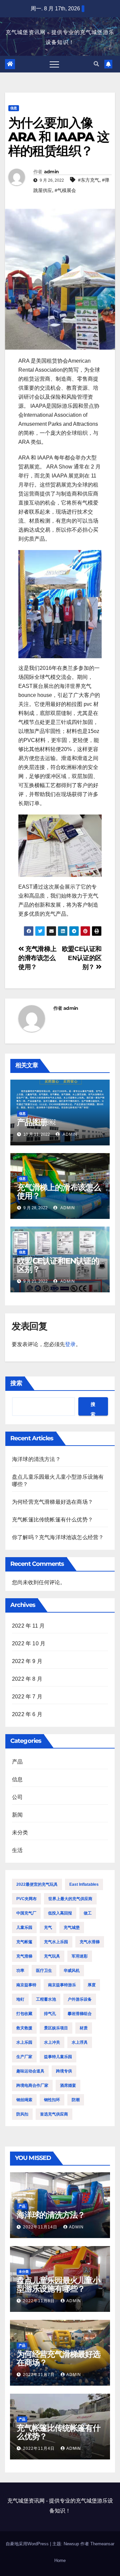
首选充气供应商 (54, 2114)
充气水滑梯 (90, 1942)
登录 (70, 1344)
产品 (17, 1762)
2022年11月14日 (41, 2227)
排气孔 (50, 2014)
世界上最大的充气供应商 (70, 1899)
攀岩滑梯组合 (80, 2014)
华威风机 (72, 1971)
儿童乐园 (24, 1927)
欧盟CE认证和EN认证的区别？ (82, 958)
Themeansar (102, 2544)
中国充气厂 (26, 1913)
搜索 (16, 1383)
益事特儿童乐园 (58, 2057)
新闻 (17, 1815)
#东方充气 (89, 180)
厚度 (92, 1985)
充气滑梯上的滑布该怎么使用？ (37, 958)
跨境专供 (64, 2071)
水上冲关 (52, 2042)
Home (60, 2560)
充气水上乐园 (56, 1942)
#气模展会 (65, 190)
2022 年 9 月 (27, 1661)
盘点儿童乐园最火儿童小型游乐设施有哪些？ (58, 2284)
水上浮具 (80, 2042)
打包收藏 (24, 2014)
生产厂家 (24, 2057)
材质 (84, 2028)
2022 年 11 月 (28, 1626)
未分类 (20, 1832)
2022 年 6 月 (27, 1714)
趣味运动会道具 (30, 2071)
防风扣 (22, 2114)
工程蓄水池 (46, 1999)
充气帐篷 (24, 1942)
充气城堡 (72, 1927)
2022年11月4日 (39, 2448)
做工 (88, 1913)
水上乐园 (24, 2042)
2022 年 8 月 (27, 1679)
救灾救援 (24, 2028)
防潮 (76, 2100)
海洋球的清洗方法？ (36, 1459)
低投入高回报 (60, 1913)
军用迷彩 (80, 1956)
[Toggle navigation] (54, 64)
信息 (14, 108)
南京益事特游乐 (62, 1985)
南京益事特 (26, 1985)
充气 (48, 1927)
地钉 (20, 1999)
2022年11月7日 (39, 2375)
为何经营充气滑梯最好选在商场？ (52, 1502)
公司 (17, 1797)
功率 (20, 1971)
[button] (96, 64)
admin (51, 172)
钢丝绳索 (24, 2100)
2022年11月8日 (39, 2301)
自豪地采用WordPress (28, 2544)
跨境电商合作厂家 (32, 2085)
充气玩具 (52, 1956)
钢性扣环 (52, 2100)
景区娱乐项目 (56, 2028)
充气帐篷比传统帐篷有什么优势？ (52, 1520)
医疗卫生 (44, 1971)
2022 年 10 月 (29, 1643)
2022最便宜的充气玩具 (37, 1884)
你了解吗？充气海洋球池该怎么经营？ (58, 1537)
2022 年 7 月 (27, 1697)
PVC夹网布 (26, 1899)
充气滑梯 (24, 1956)
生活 (17, 1850)
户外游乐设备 (80, 1999)
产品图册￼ (36, 1122)
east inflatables (84, 1884)
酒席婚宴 (68, 2085)
